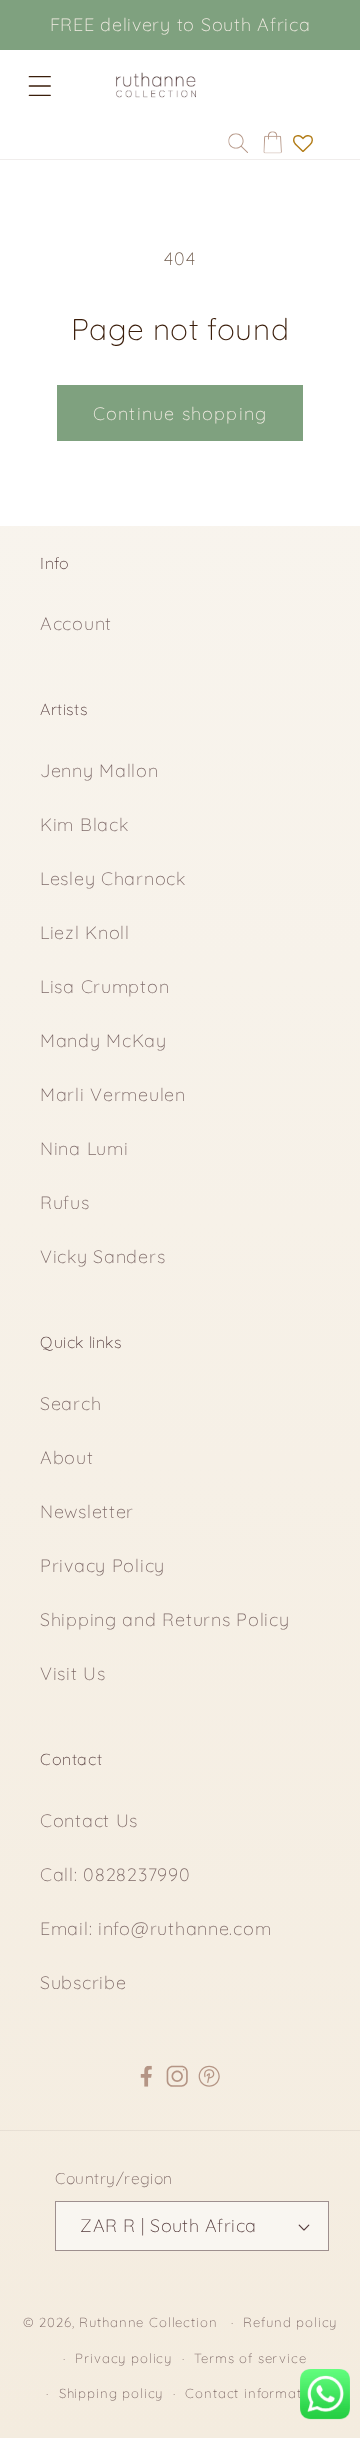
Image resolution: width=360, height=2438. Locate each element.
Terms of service (250, 2358)
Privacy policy (123, 2358)
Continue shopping (180, 413)
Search (70, 1403)
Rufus (65, 1202)
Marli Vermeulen (113, 1094)
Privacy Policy (102, 1565)
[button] (40, 86)
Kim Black (84, 824)
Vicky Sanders (102, 1256)
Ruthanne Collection (148, 2322)
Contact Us (89, 1820)
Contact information (254, 2393)
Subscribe (83, 1982)
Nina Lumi (84, 1148)
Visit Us (73, 1673)
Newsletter (87, 1511)
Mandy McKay (103, 1040)
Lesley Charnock (113, 878)
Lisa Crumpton (104, 986)
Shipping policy (111, 2393)
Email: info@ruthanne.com (155, 1928)
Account (76, 623)
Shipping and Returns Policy (164, 1619)
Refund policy (290, 2322)
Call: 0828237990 (115, 1874)
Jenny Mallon (99, 770)
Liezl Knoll (85, 932)
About (67, 1457)
